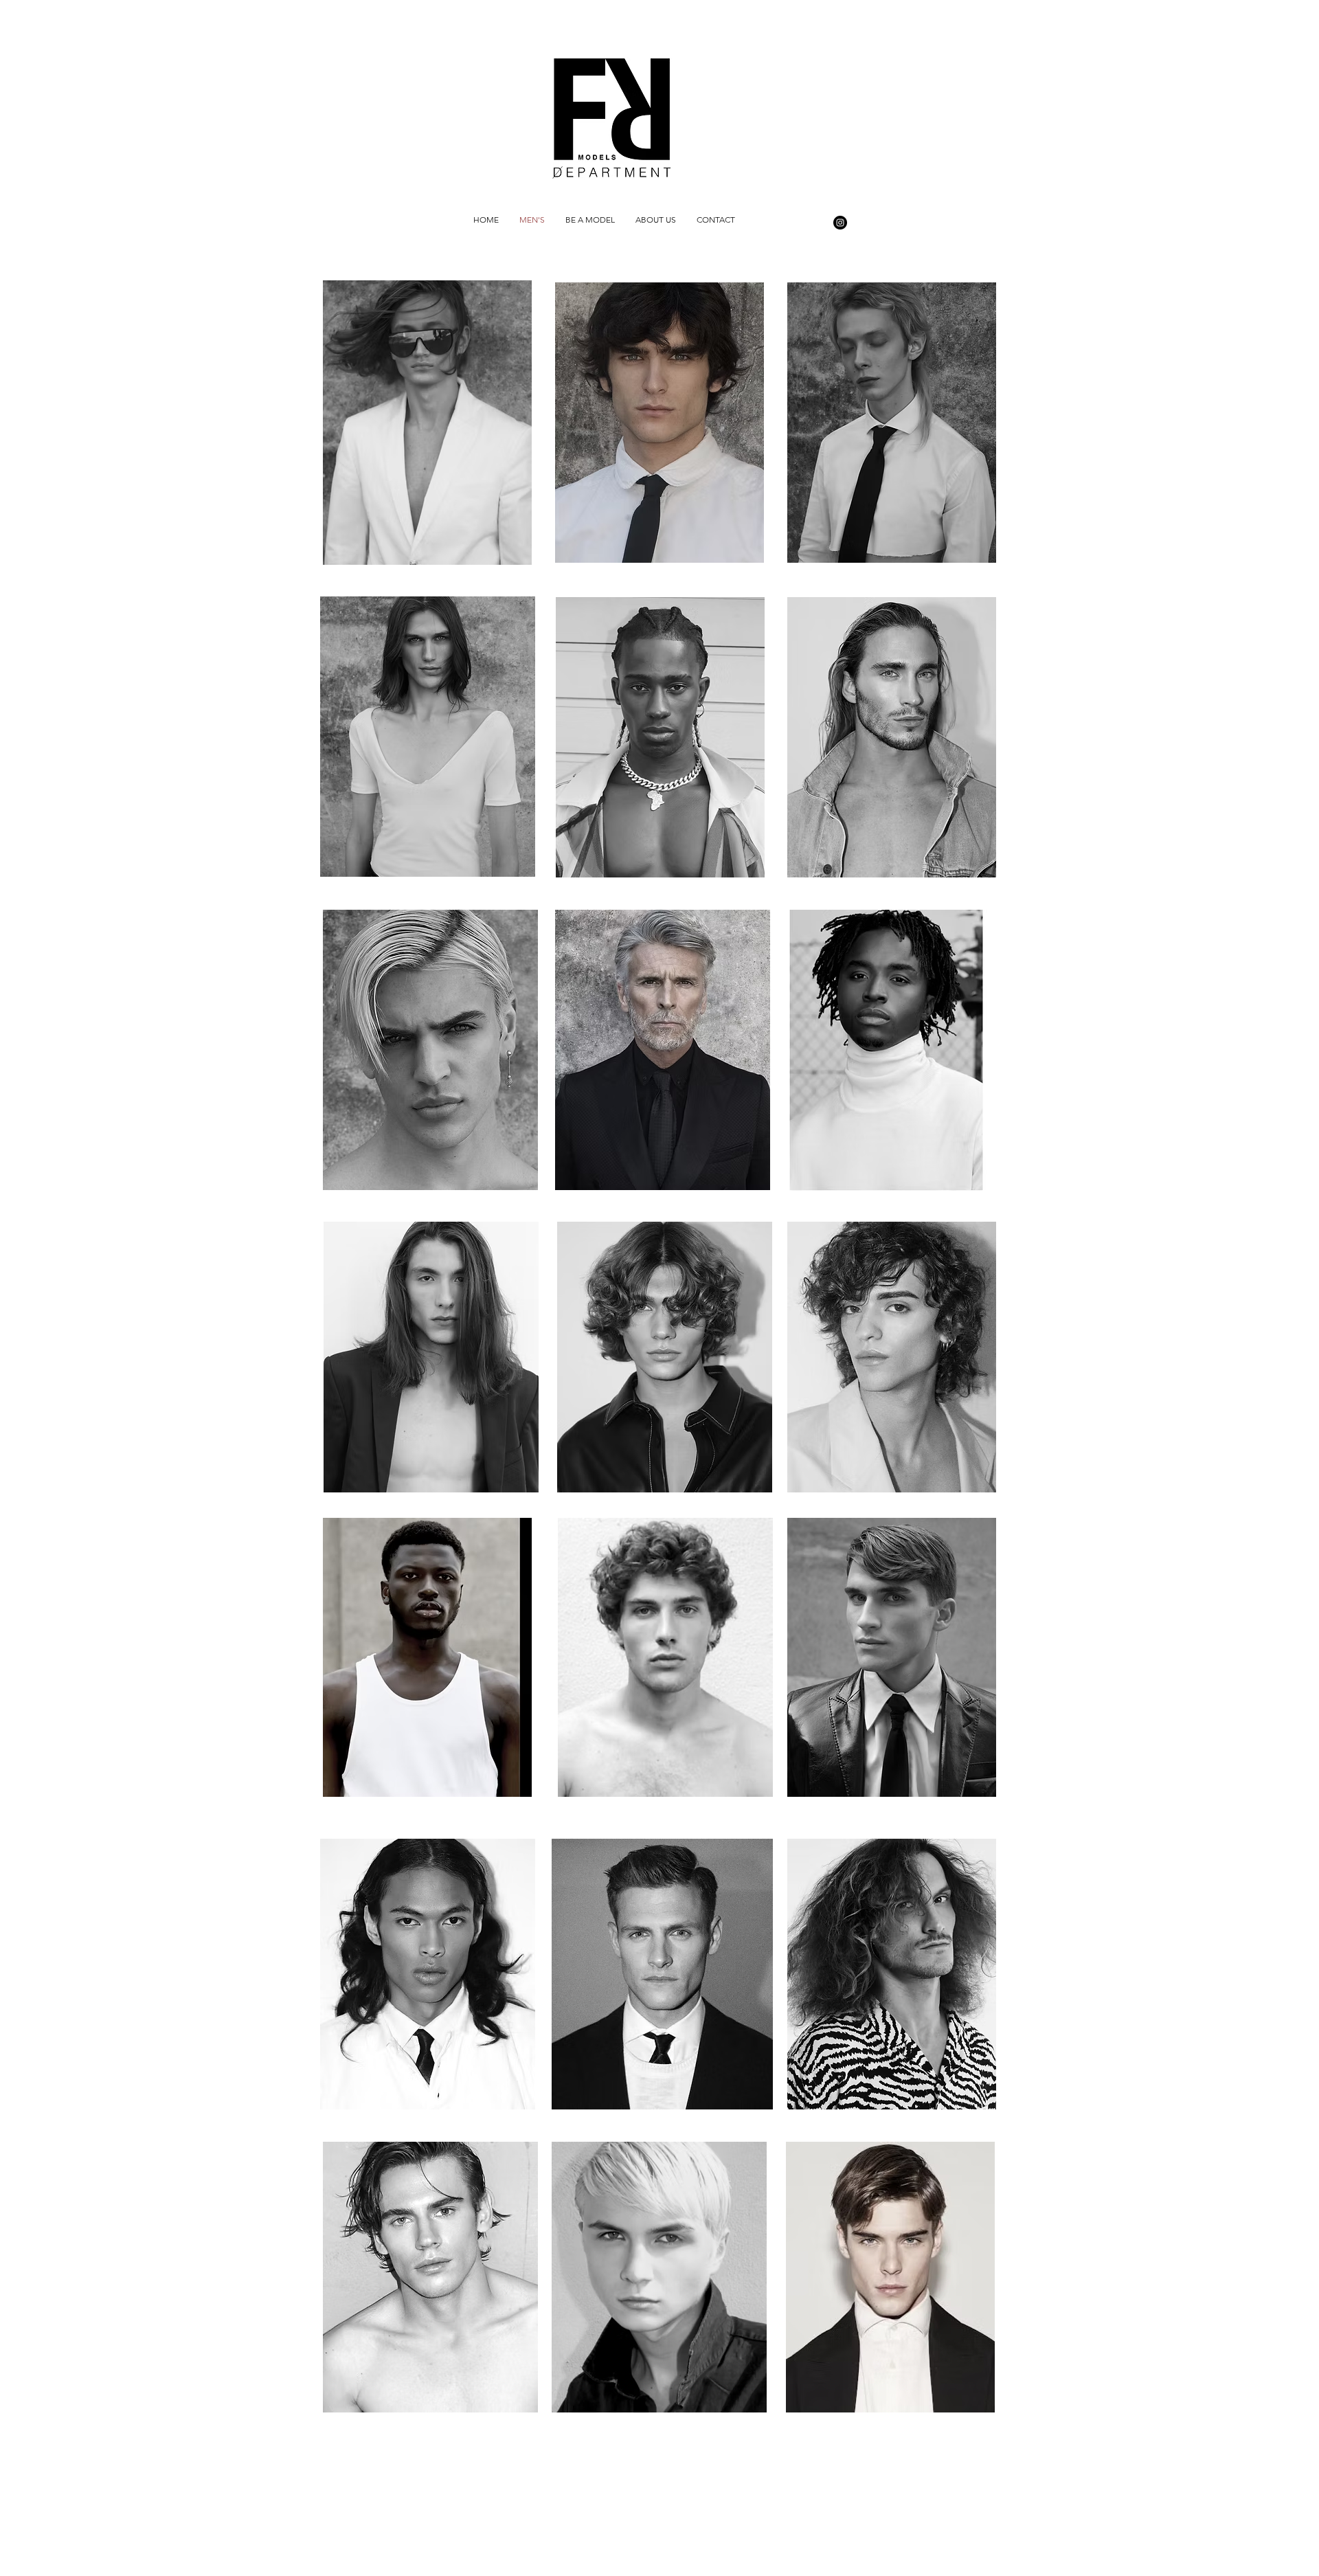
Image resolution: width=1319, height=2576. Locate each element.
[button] (427, 423)
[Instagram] (840, 223)
